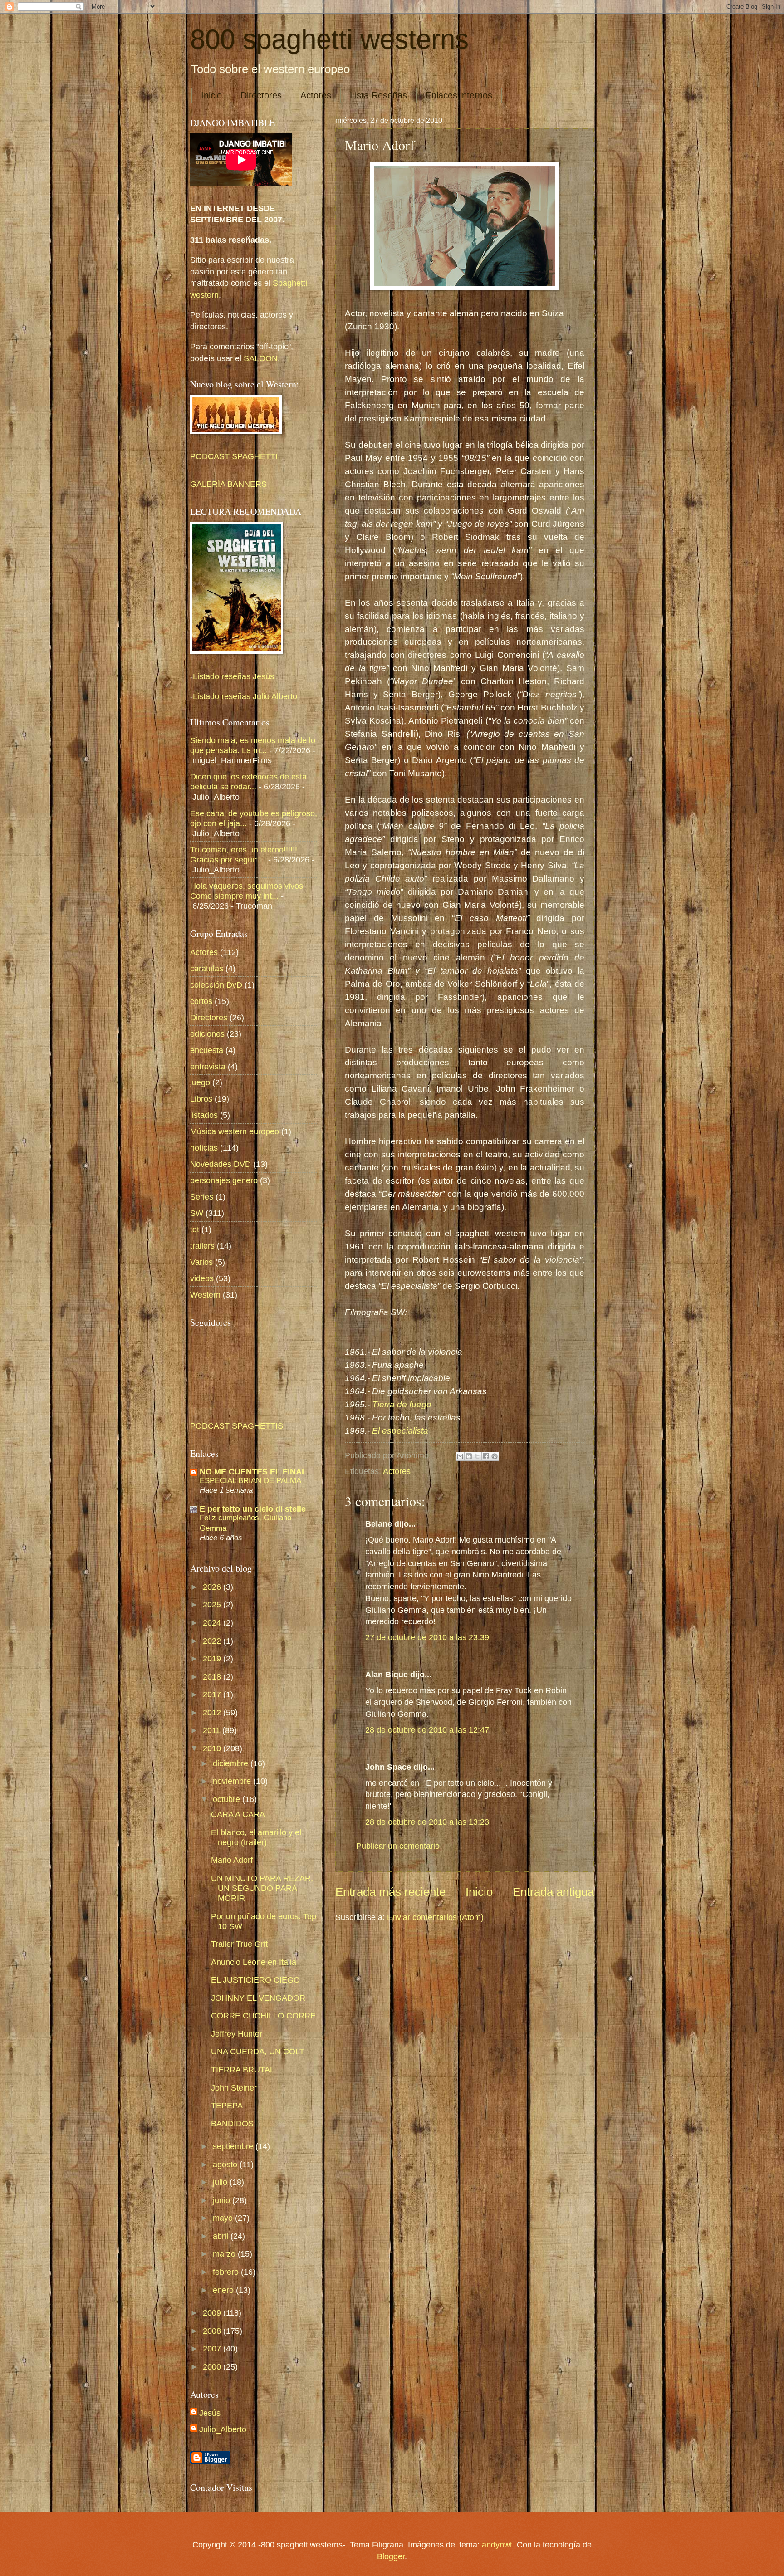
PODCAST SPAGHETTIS (237, 1426)
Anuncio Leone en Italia (254, 1962)
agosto (226, 2164)
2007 (213, 2348)
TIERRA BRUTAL (243, 2069)
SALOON (260, 358)
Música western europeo (235, 1131)
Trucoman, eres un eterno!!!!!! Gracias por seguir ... (244, 855)
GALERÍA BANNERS (228, 484)
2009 (213, 2313)
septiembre (234, 2146)
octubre (228, 1799)
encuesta (207, 1050)
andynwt (497, 2544)
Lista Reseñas (378, 95)
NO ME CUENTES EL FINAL (253, 1472)
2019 (213, 1658)
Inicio (211, 95)
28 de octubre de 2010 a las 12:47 (427, 1730)
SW (197, 1213)
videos (202, 1278)
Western (205, 1295)
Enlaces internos (459, 95)
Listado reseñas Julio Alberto (245, 696)
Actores (316, 95)
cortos (201, 1001)
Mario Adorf (232, 1860)
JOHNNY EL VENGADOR (258, 1998)
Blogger (391, 2556)
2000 (213, 2367)
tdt (195, 1229)
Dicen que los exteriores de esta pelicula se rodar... (248, 781)
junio (223, 2200)
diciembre (232, 1763)
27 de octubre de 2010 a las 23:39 (427, 1637)
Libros (201, 1099)
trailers (202, 1246)
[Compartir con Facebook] (486, 1456)
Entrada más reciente (390, 1892)
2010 (213, 1748)
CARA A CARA (238, 1814)
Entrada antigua (553, 1892)
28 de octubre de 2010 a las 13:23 (427, 1822)
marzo (225, 2254)
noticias (204, 1148)
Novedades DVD (220, 1164)
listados (204, 1115)
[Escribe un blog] (469, 1456)
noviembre (233, 1781)
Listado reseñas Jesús (233, 676)
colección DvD (216, 985)
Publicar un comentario (398, 1846)
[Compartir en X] (477, 1456)
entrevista (208, 1066)
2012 (213, 1712)
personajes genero (224, 1180)
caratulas (207, 968)
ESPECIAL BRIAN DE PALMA (250, 1480)
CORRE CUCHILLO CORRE (263, 2015)
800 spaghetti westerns (329, 39)
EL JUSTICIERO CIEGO (255, 1980)
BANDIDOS (232, 2123)
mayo (224, 2218)
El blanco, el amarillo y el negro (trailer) (256, 1837)
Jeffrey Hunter (237, 2034)
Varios (201, 1262)
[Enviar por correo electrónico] (460, 1456)
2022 (213, 1641)
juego (200, 1082)
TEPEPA (227, 2105)
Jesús (210, 2413)
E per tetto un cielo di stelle (253, 1509)
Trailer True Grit (239, 1944)
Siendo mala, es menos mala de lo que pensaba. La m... (253, 745)
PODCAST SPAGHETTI (234, 456)
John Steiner (234, 2088)
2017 (213, 1694)
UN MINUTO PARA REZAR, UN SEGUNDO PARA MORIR (262, 1888)
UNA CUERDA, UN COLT (258, 2051)
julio (221, 2182)
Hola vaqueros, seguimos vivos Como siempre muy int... (247, 891)
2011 (213, 1730)
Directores (261, 95)
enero (224, 2290)
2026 (213, 1587)
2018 (213, 1677)
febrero (227, 2272)
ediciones (207, 1034)
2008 (213, 2331)
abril (222, 2236)
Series (202, 1197)
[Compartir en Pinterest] (495, 1456)
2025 (213, 1604)
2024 (213, 1623)
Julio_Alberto (223, 2429)
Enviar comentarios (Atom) (435, 1917)
